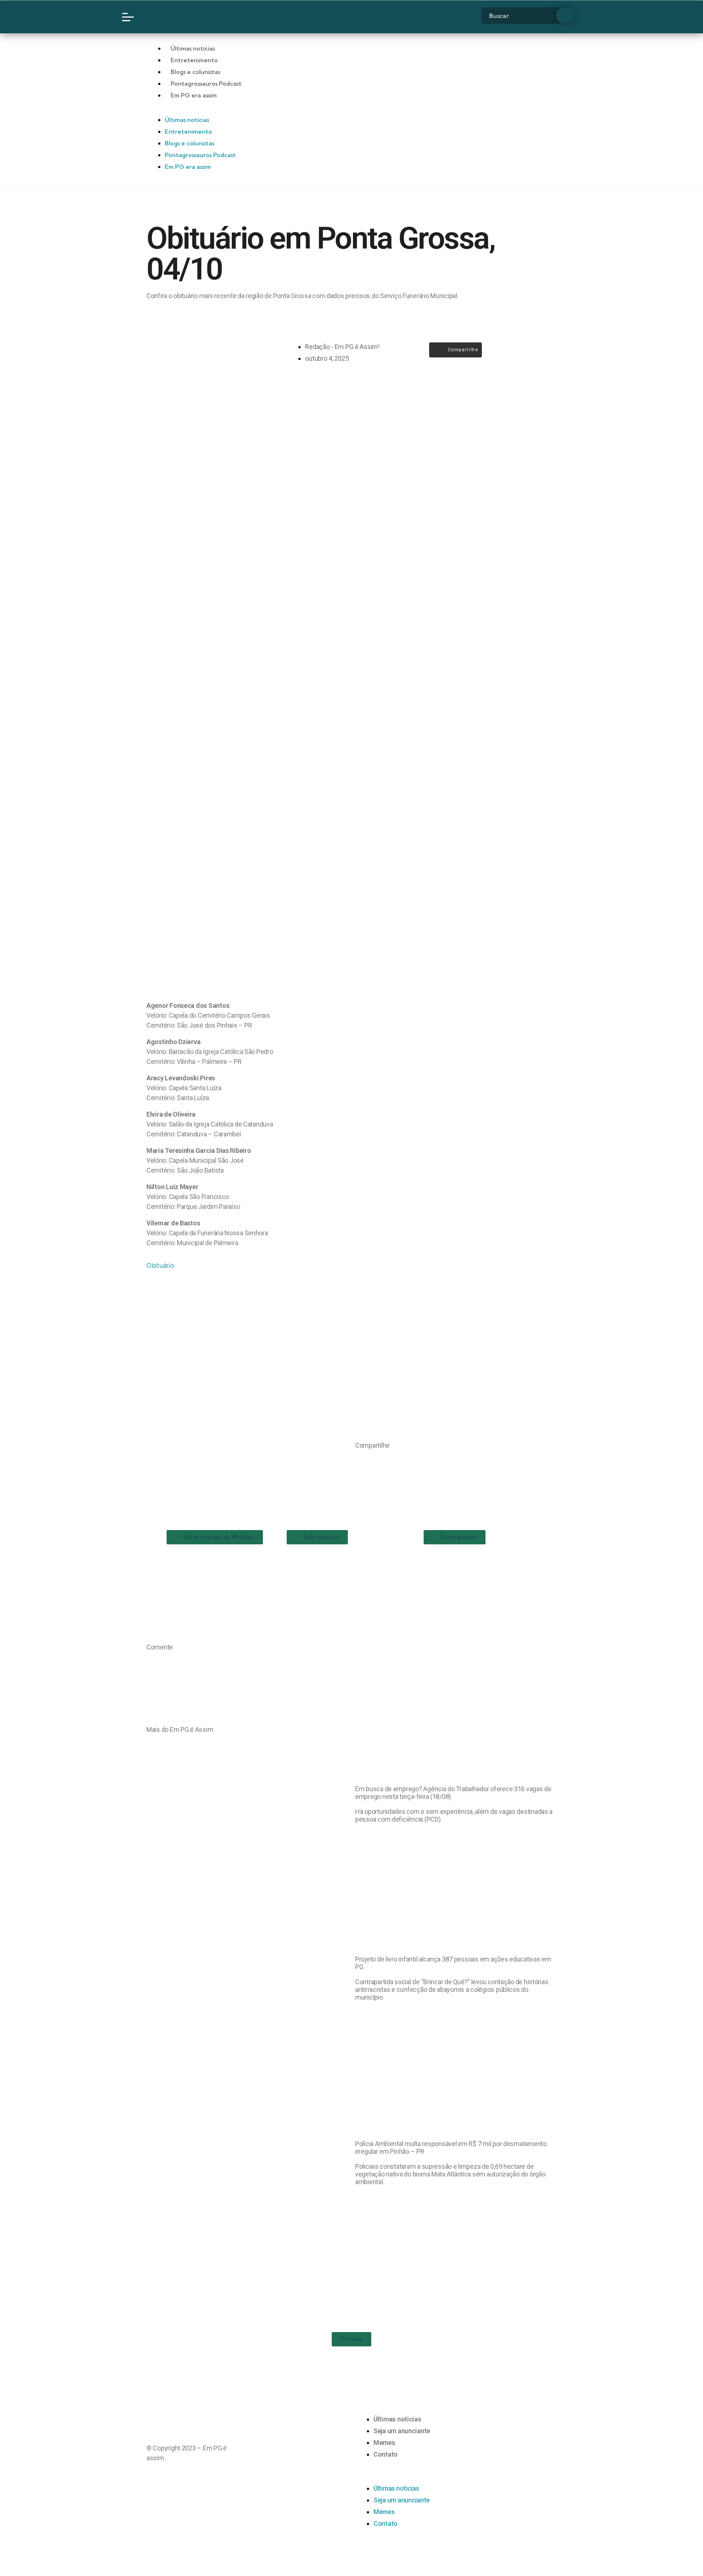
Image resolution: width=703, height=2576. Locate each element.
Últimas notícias (193, 48)
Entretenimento (194, 60)
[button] (358, 1460)
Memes (384, 2443)
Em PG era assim (194, 95)
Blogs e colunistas (195, 72)
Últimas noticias (397, 2419)
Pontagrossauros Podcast (206, 83)
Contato (386, 2454)
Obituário (160, 1265)
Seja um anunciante (402, 2431)
